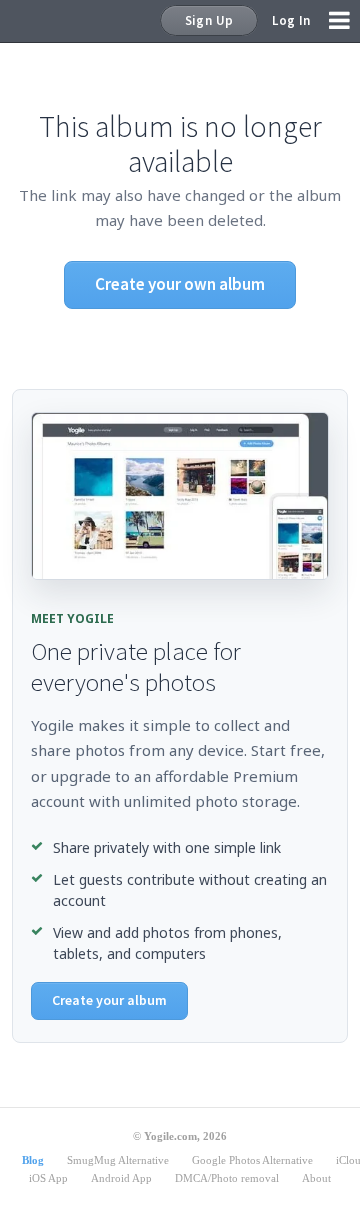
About (316, 1178)
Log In (291, 20)
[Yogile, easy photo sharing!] (49, 21)
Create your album (109, 1000)
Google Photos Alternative (252, 1160)
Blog (33, 1160)
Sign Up (209, 20)
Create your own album (180, 284)
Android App (121, 1178)
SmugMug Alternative (118, 1160)
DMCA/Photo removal (227, 1178)
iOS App (48, 1178)
